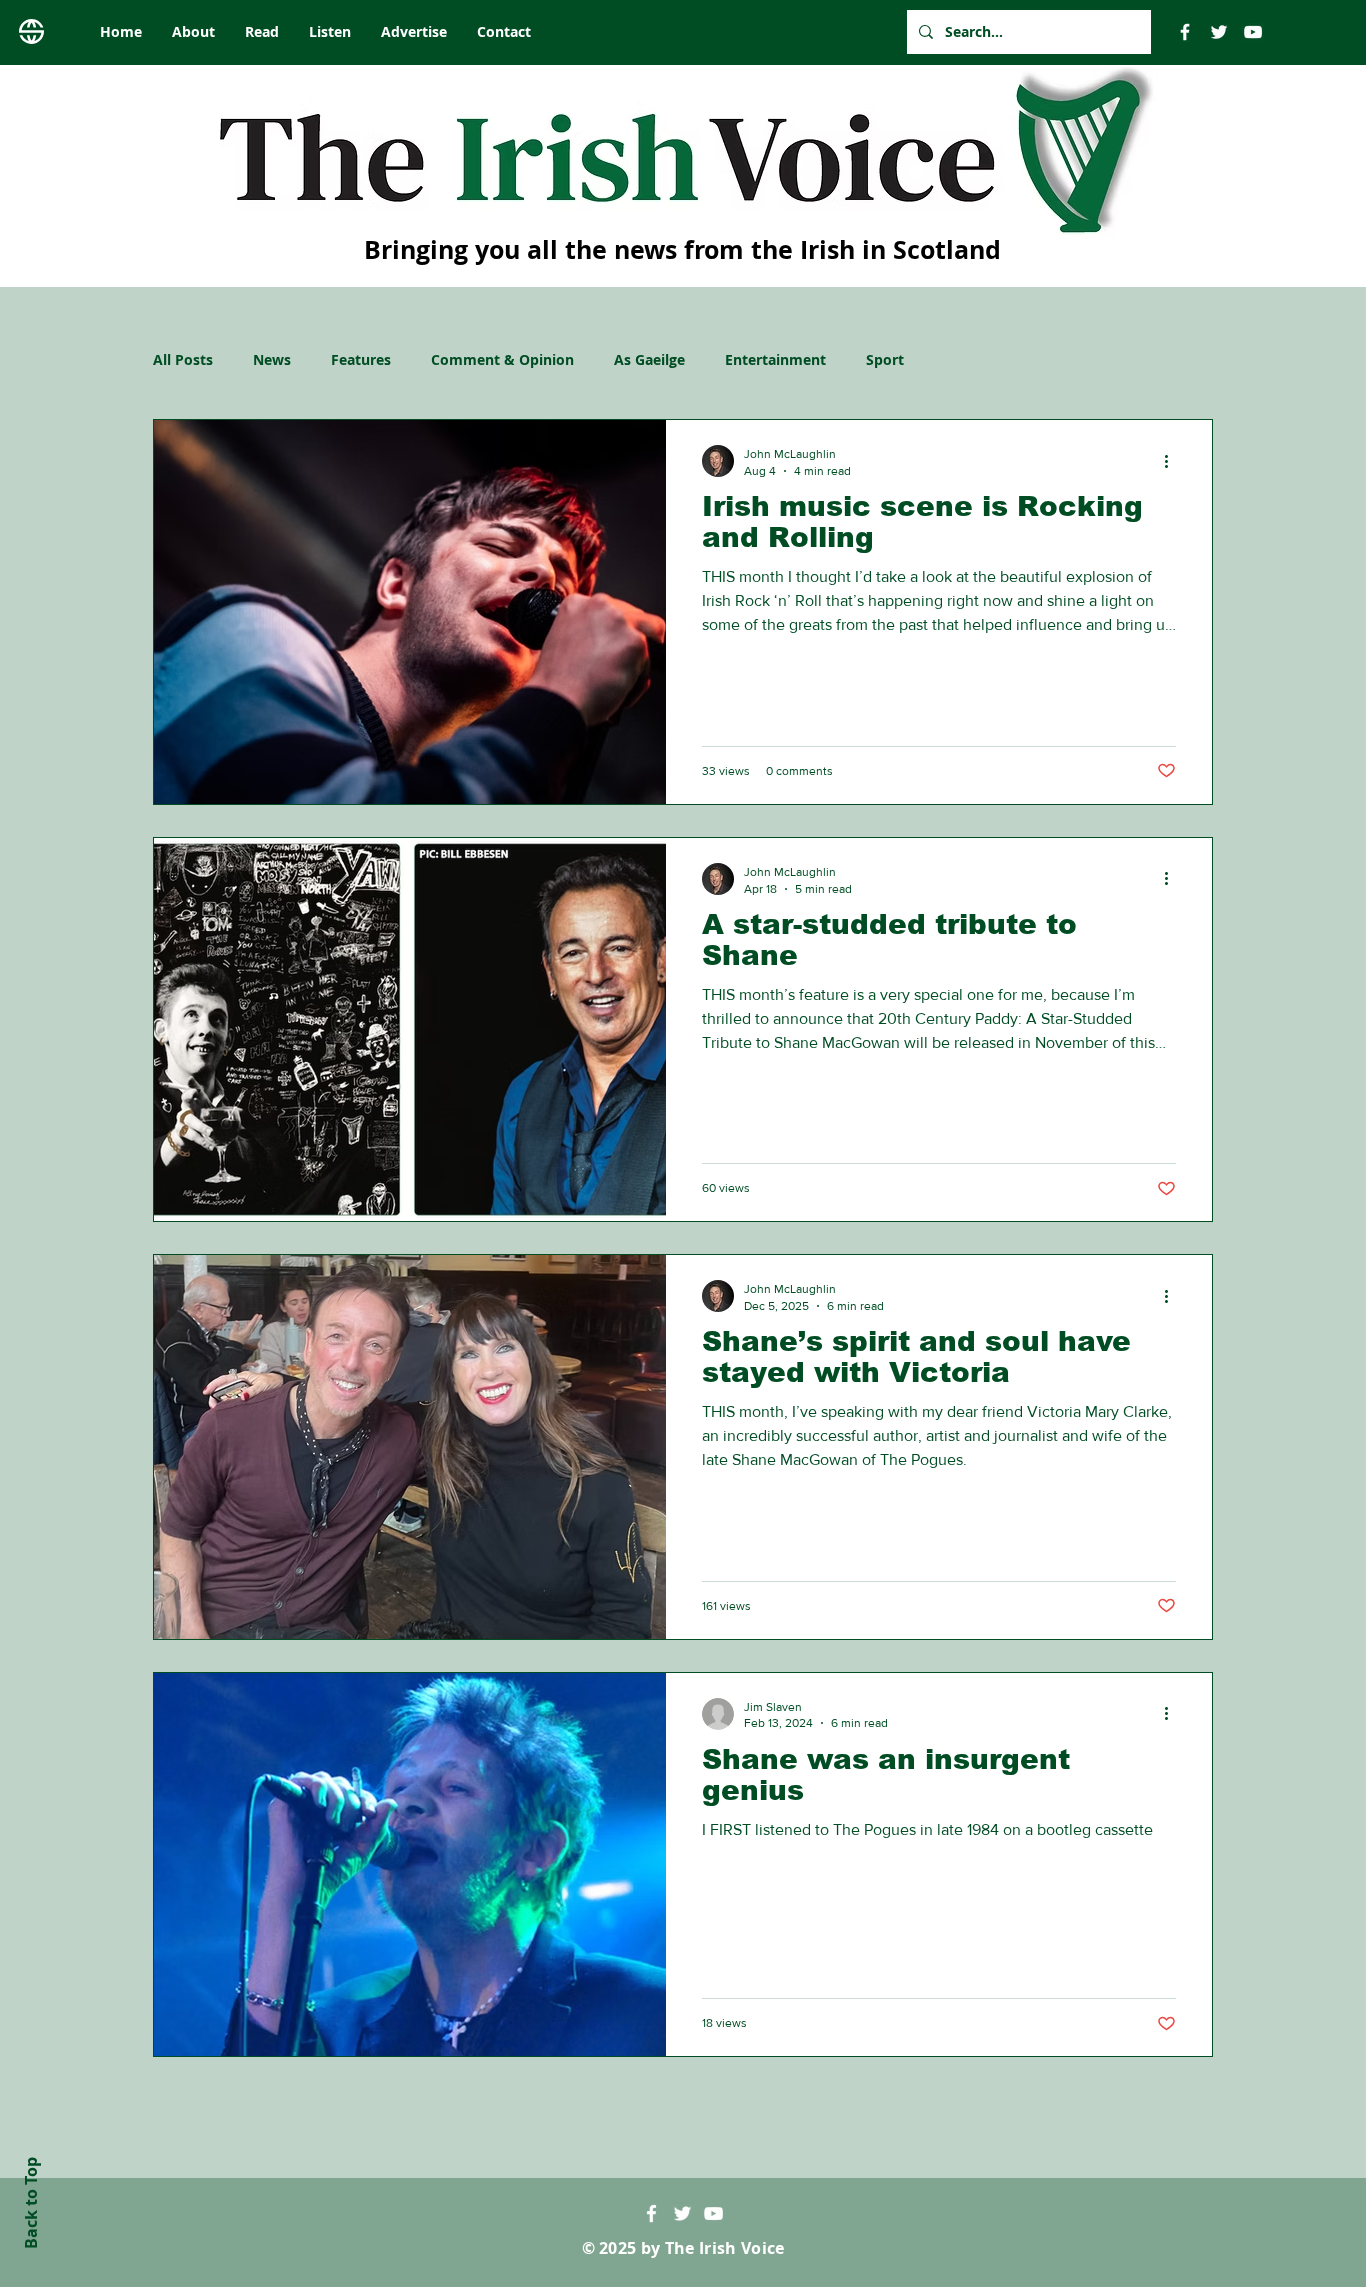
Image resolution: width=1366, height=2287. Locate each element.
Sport (885, 359)
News (272, 359)
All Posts (183, 359)
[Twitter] (1219, 32)
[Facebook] (1185, 32)
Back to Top (31, 2203)
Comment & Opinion (502, 359)
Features (361, 359)
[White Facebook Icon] (651, 2213)
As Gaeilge (649, 359)
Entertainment (775, 359)
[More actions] (1173, 461)
